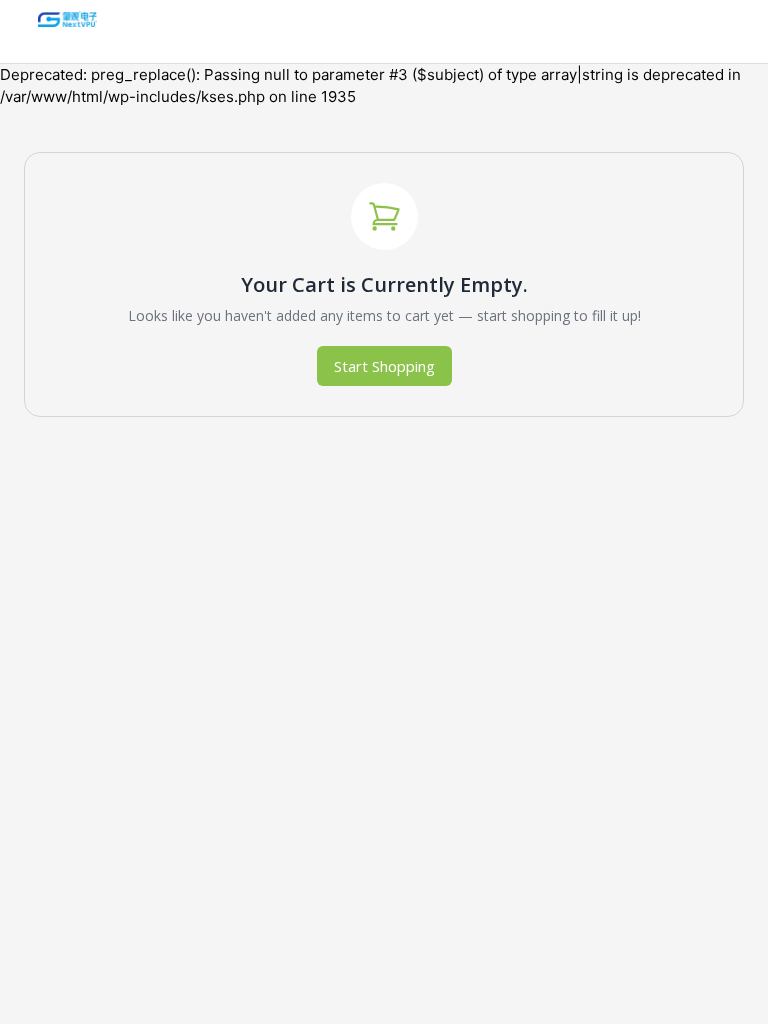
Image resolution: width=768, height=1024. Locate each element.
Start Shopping (384, 366)
